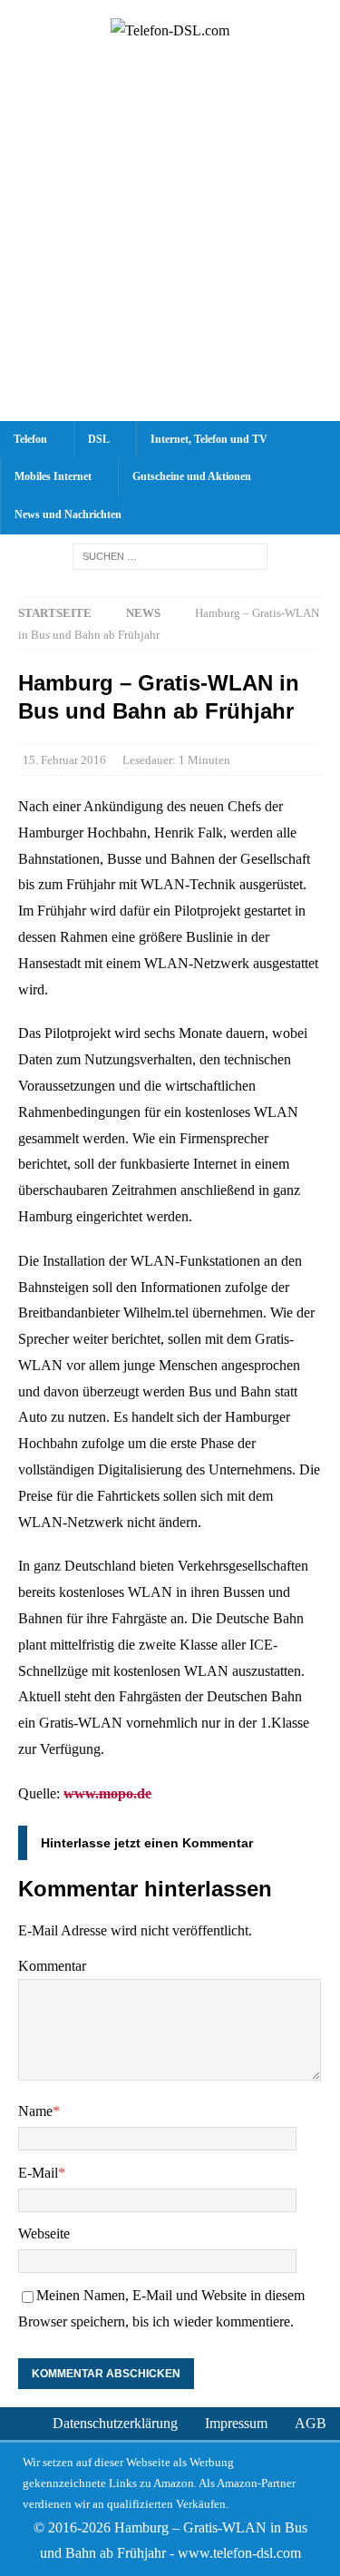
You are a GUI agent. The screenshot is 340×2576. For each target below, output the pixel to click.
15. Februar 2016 (64, 760)
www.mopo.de (107, 1793)
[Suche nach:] (170, 556)
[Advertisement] (170, 242)
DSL (99, 439)
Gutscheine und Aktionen (192, 476)
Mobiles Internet (53, 476)
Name (35, 2111)
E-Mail (38, 2173)
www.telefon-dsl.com (239, 2553)
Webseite (44, 2233)
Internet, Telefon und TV (209, 439)
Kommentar (52, 1966)
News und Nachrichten (68, 514)
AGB (311, 2423)
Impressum (236, 2423)
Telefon (30, 439)
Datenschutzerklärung (115, 2423)
